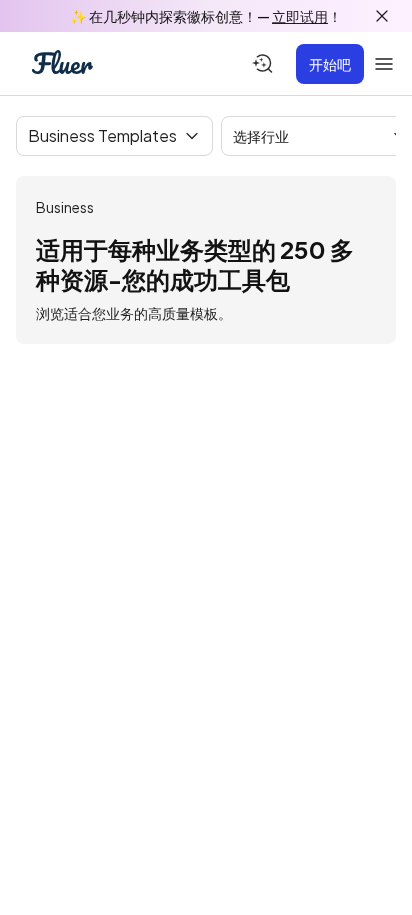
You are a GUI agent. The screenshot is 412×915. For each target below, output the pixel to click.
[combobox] (309, 136)
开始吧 (330, 64)
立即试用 (300, 16)
